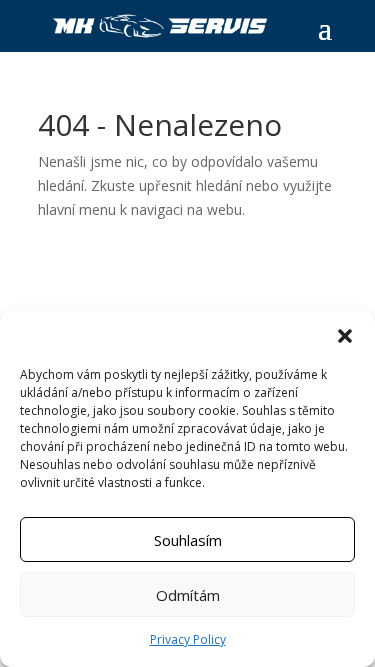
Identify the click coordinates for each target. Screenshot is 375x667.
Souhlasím (188, 540)
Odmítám (188, 595)
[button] (345, 336)
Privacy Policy (188, 639)
